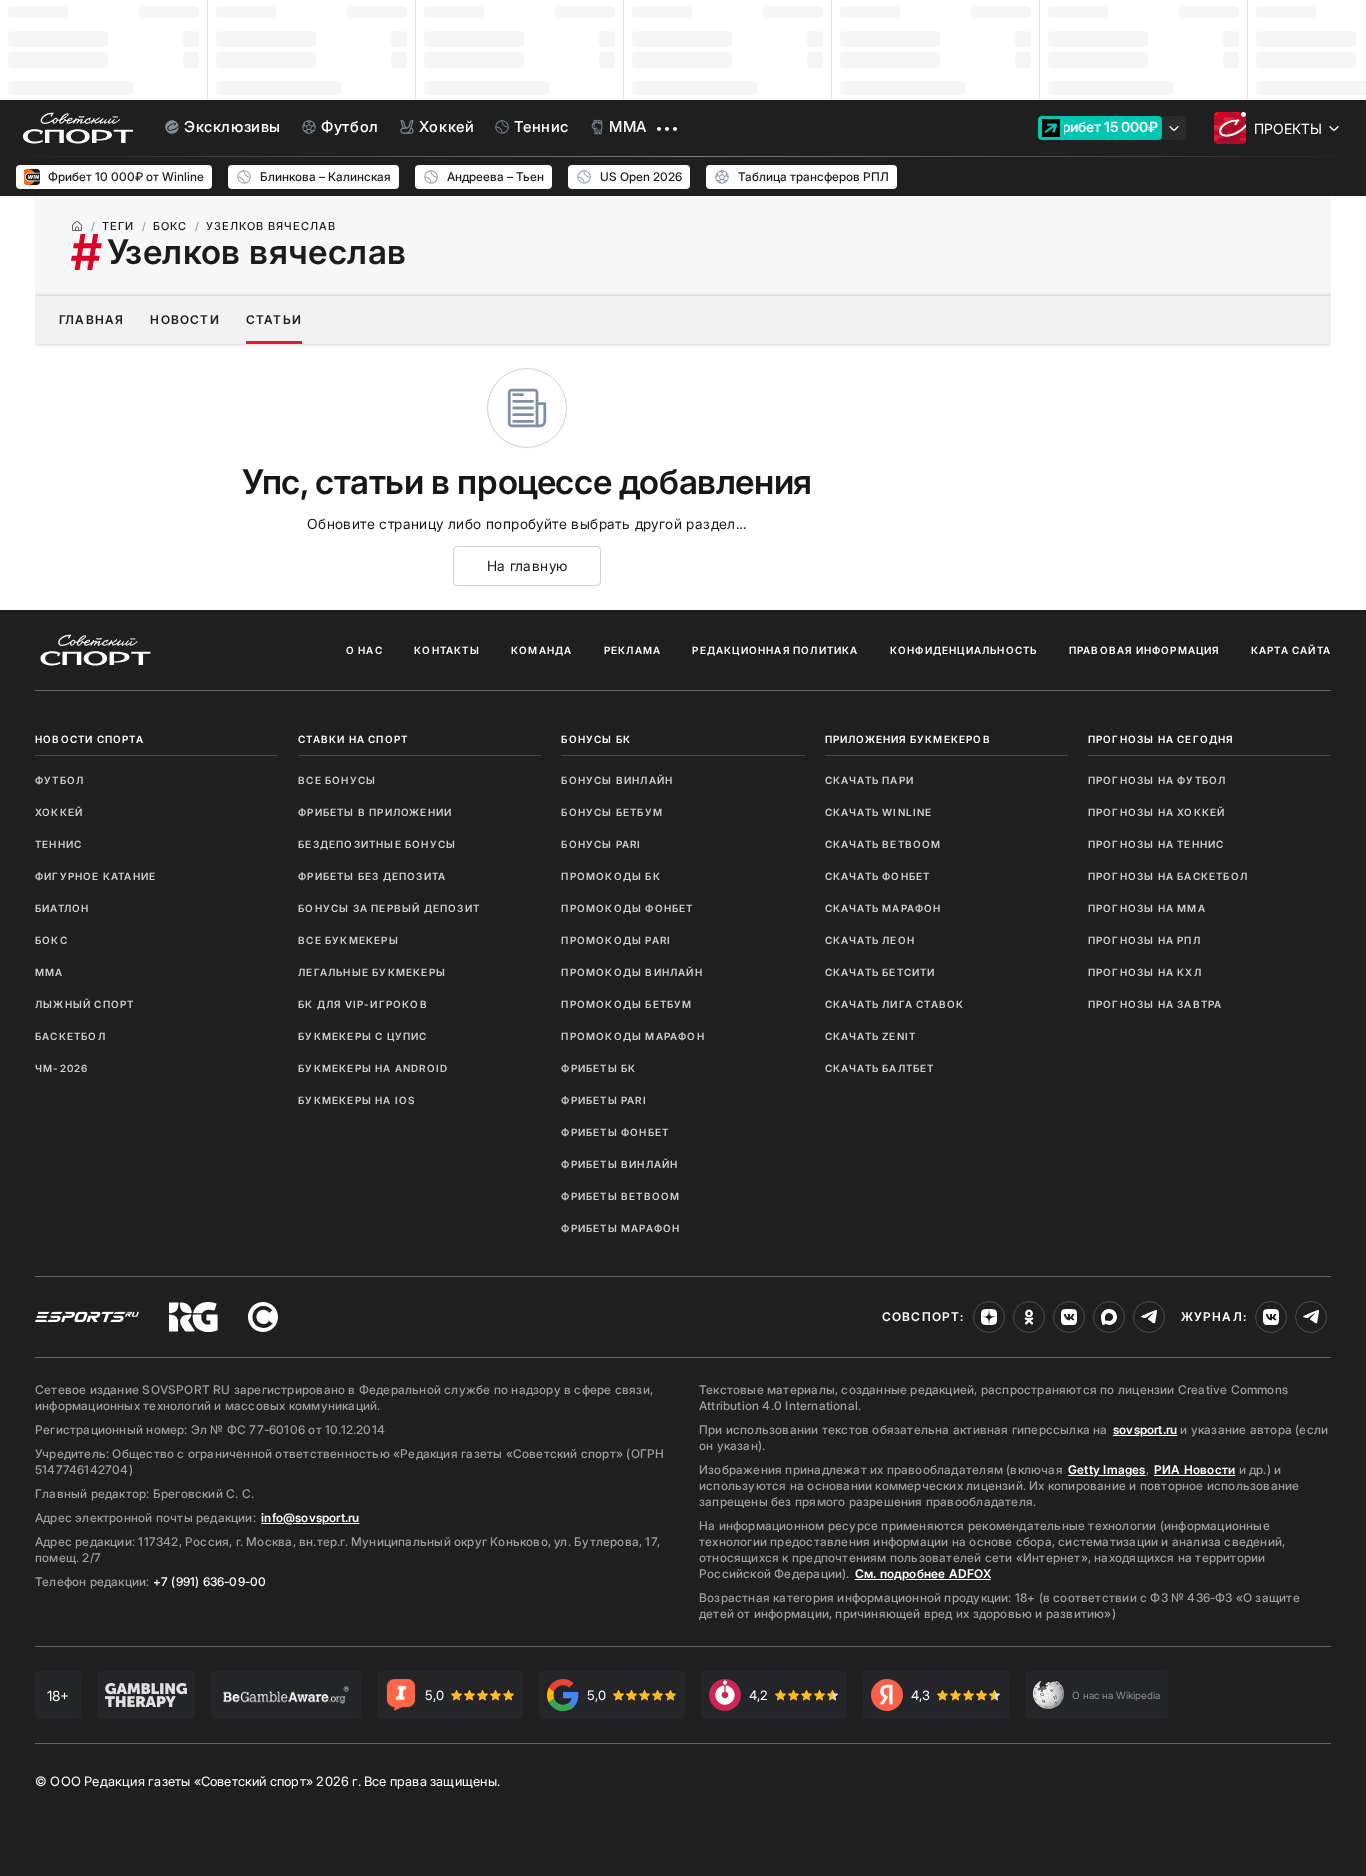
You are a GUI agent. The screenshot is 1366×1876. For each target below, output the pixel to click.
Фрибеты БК (598, 1068)
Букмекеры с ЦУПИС (362, 1036)
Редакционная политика (775, 650)
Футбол (59, 780)
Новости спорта (89, 739)
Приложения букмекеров (908, 739)
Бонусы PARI (601, 844)
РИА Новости (1194, 1469)
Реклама (632, 650)
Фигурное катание (95, 876)
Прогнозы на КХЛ (1145, 972)
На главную (527, 565)
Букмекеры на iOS (356, 1100)
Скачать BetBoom (883, 844)
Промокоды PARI (616, 940)
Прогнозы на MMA (1147, 908)
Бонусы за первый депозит (389, 908)
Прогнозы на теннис (1156, 844)
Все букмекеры (348, 940)
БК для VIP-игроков (363, 1004)
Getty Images (1107, 1469)
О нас (364, 650)
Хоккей (59, 812)
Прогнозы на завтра (1155, 1004)
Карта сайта (1291, 650)
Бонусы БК (596, 739)
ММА (49, 972)
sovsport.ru (1145, 1429)
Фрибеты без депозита (372, 876)
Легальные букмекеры (372, 972)
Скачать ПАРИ (869, 780)
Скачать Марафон (883, 908)
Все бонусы (337, 780)
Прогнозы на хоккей (1157, 812)
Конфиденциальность (964, 650)
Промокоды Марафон (632, 1036)
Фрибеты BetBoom (620, 1196)
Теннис (58, 844)
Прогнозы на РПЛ (1144, 940)
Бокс (51, 940)
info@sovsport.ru (310, 1517)
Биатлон (62, 908)
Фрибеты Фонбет (615, 1132)
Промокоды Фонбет (627, 908)
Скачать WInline (879, 812)
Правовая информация (1144, 650)
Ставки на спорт (353, 739)
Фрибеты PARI (603, 1100)
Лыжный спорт (84, 1004)
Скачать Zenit (871, 1036)
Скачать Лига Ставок (895, 1004)
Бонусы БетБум (612, 812)
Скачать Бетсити (880, 972)
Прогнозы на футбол (1157, 780)
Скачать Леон (870, 940)
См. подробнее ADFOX (923, 1573)
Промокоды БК (610, 876)
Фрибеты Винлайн (619, 1164)
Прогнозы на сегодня (1161, 739)
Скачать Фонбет (878, 876)
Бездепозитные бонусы (377, 844)
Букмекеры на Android (373, 1068)
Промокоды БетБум (626, 1004)
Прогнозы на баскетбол (1168, 876)
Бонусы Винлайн (617, 780)
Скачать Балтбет (880, 1068)
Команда (541, 650)
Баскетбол (70, 1036)
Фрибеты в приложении (375, 812)
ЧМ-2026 (61, 1068)
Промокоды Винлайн (631, 972)
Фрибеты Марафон (620, 1228)
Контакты (447, 650)
